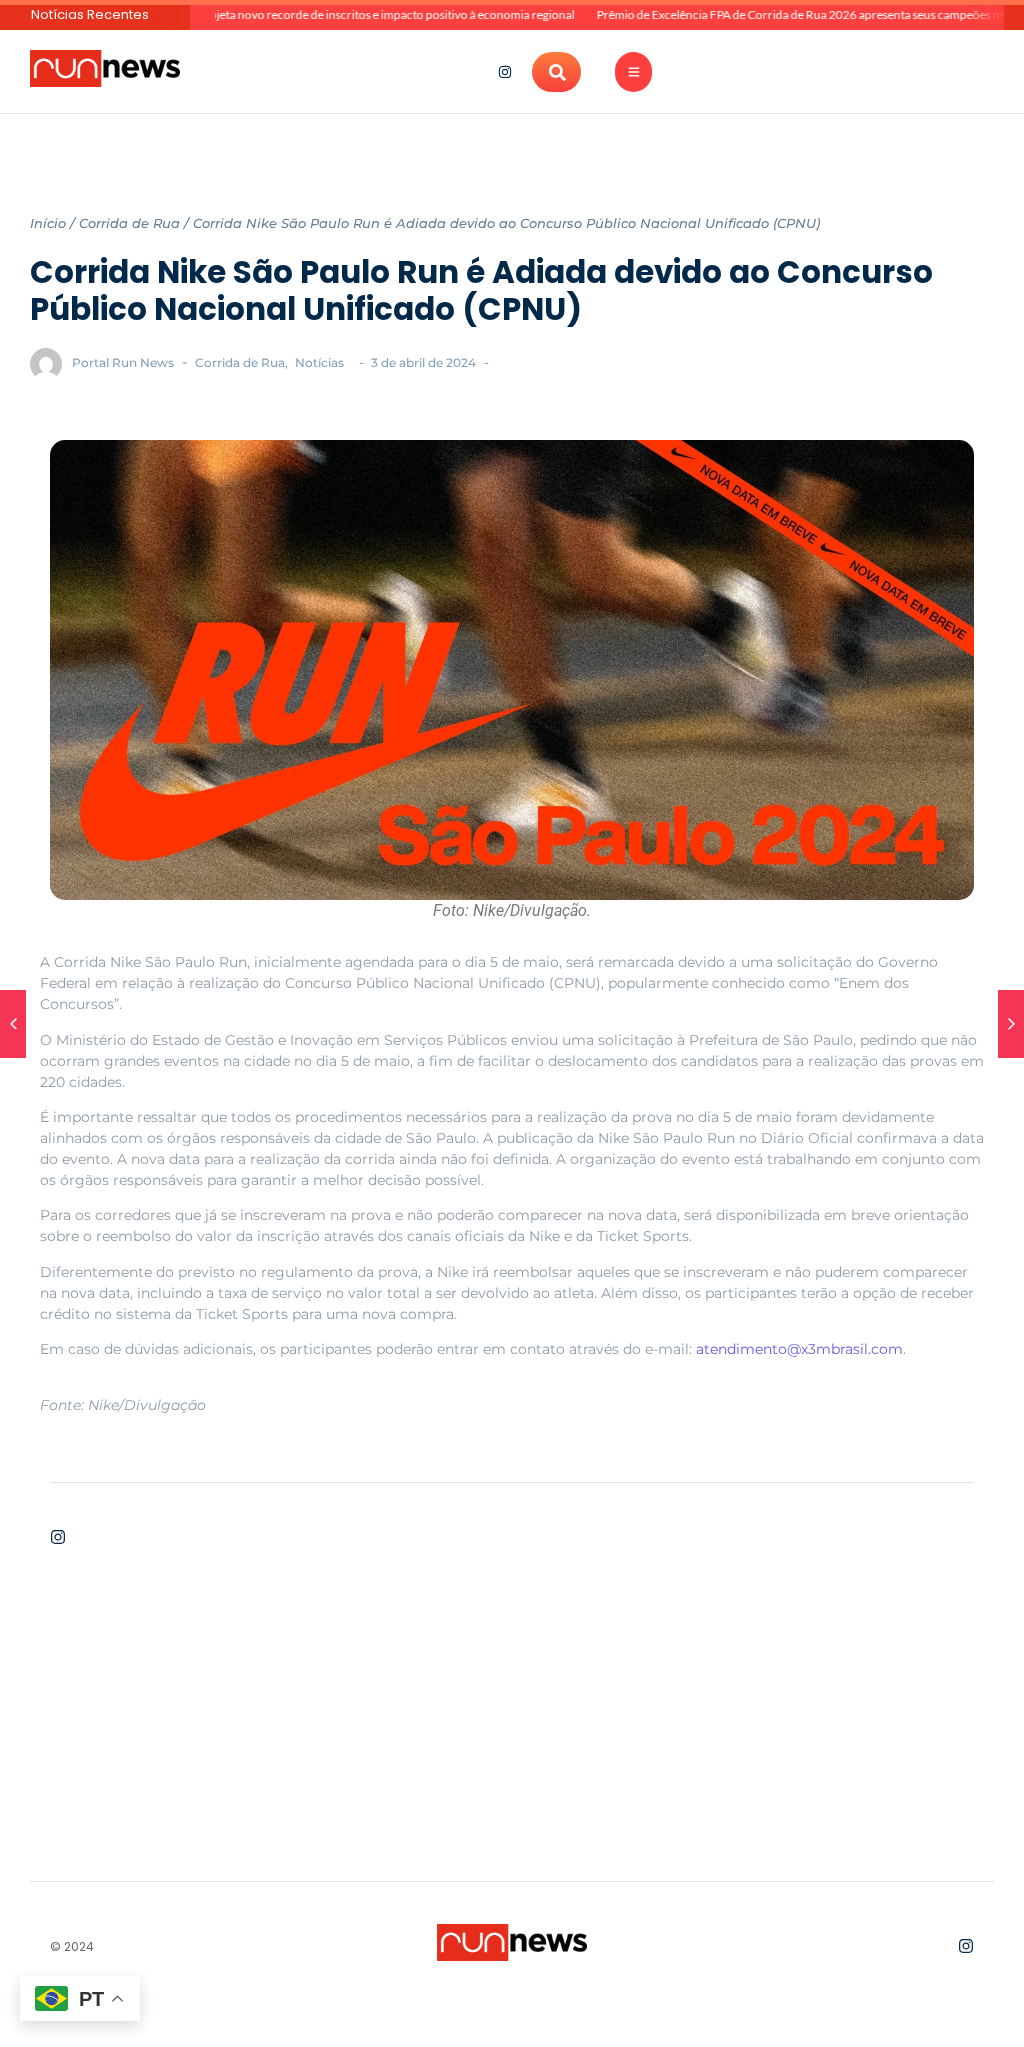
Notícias (319, 362)
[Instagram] (505, 72)
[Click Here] (633, 72)
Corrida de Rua (129, 223)
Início (48, 223)
